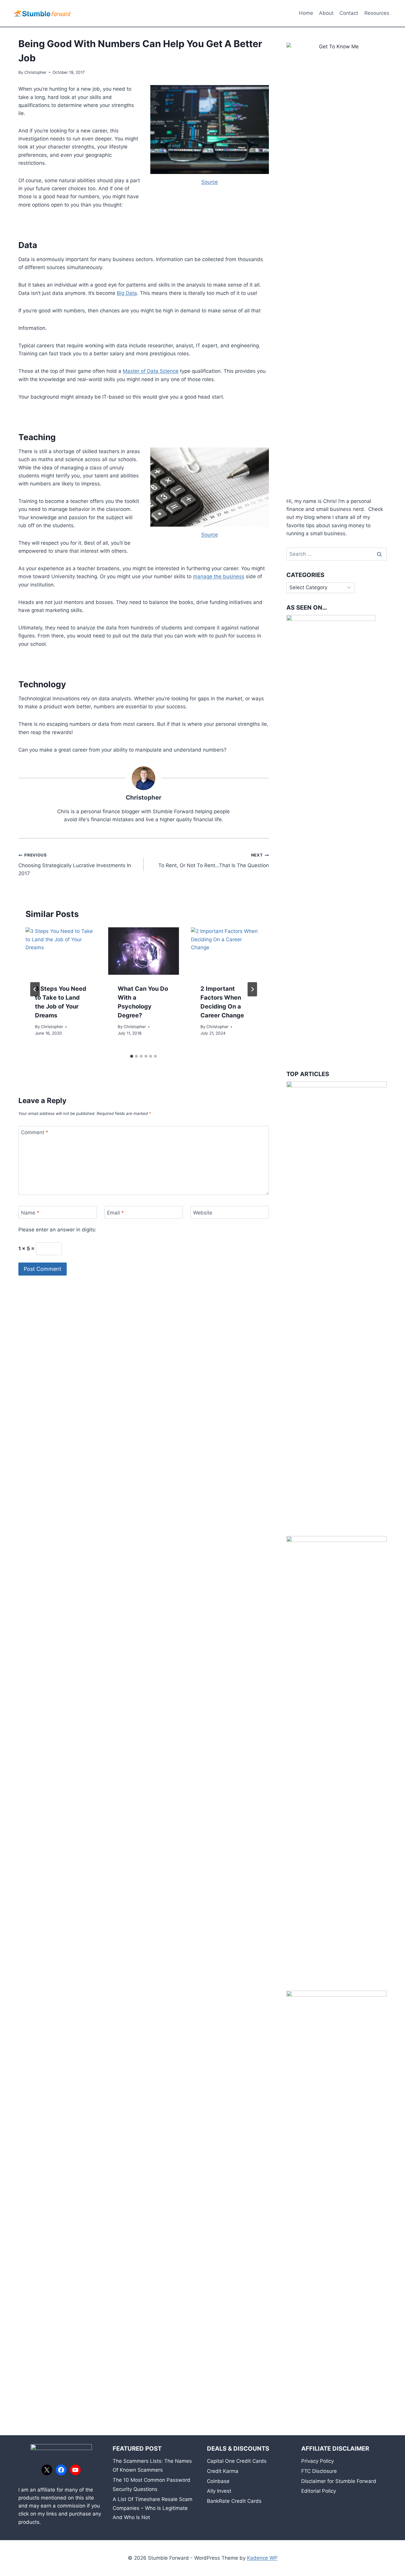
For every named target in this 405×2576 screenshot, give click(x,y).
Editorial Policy (319, 2491)
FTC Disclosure (319, 2471)
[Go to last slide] (35, 989)
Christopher (35, 72)
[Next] (252, 989)
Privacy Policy (318, 2461)
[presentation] (61, 951)
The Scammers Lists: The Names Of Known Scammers (152, 2466)
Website (203, 1213)
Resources (377, 13)
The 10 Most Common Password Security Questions (152, 2485)
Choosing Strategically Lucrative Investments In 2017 (75, 864)
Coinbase (218, 2481)
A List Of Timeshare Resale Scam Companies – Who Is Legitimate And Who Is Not (153, 2508)
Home (306, 13)
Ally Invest (219, 2491)
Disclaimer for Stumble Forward (339, 2481)
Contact (349, 13)
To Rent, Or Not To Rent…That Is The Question (213, 860)
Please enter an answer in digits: (57, 1230)
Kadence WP (262, 2558)
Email (115, 1213)
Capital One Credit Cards (237, 2461)
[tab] (132, 1056)
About (326, 13)
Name (30, 1213)
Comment (35, 1132)
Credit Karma (223, 2471)
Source (210, 182)
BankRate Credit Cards (234, 2501)
